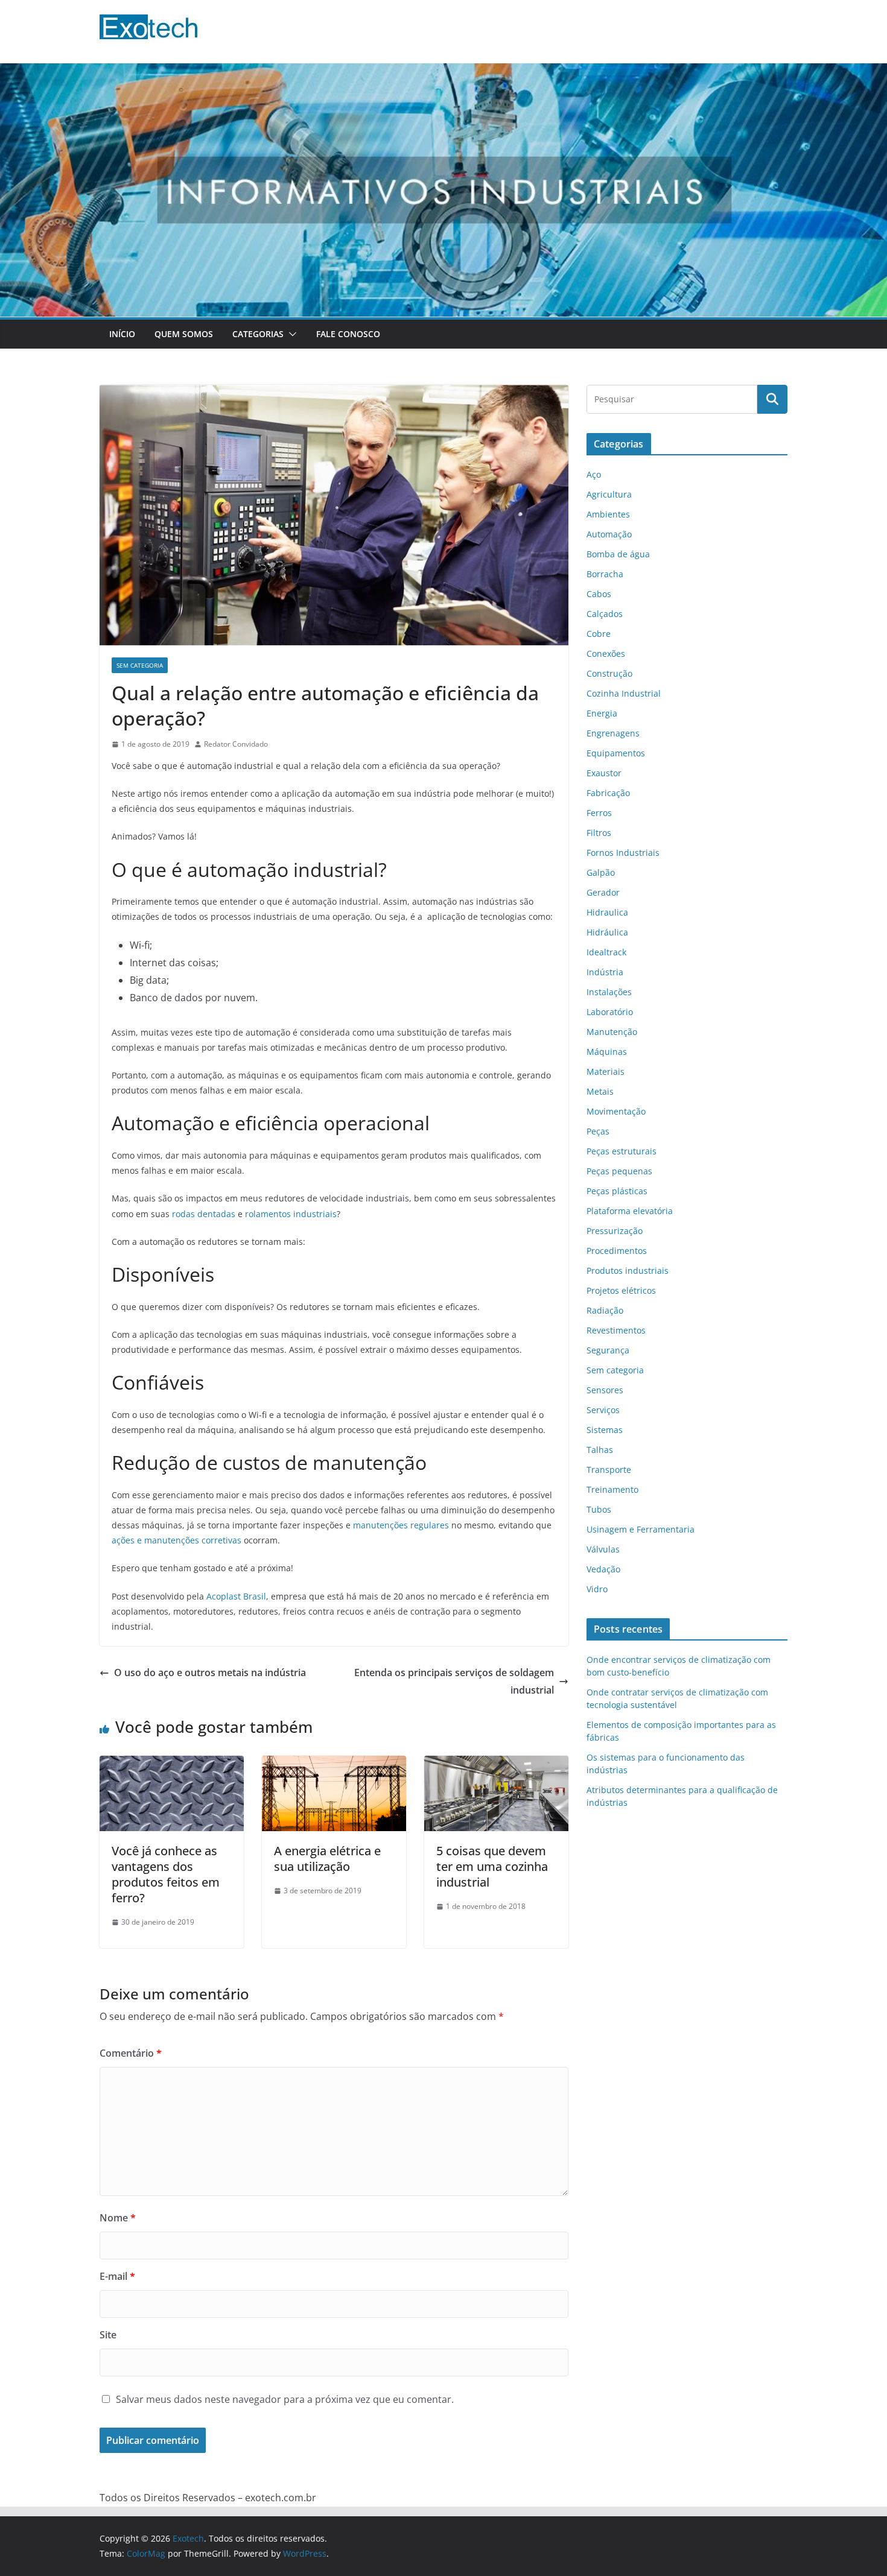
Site (108, 2335)
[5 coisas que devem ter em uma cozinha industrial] (496, 1764)
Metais (600, 1091)
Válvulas (603, 1549)
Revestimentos (616, 1330)
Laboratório (610, 1012)
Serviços (603, 1410)
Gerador (603, 892)
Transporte (609, 1470)
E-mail (117, 2276)
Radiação (605, 1310)
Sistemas (605, 1430)
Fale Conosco (348, 334)
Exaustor (604, 773)
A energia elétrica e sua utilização (327, 1859)
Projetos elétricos (621, 1290)
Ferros (599, 813)
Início (122, 334)
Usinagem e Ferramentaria (641, 1529)
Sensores (605, 1390)
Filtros (599, 833)
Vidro (597, 1589)
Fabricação (608, 793)
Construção (609, 673)
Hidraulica (607, 912)
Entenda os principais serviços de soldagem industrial (454, 1681)
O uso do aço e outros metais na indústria (210, 1673)
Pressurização (615, 1231)
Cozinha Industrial (624, 693)
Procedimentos (617, 1251)
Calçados (605, 614)
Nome (118, 2218)
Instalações (609, 992)
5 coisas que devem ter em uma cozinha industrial (492, 1866)
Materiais (606, 1071)
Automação (609, 534)
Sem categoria (140, 665)
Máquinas (607, 1052)
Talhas (600, 1450)
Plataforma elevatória (630, 1211)
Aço (594, 474)
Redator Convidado (236, 744)
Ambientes (608, 514)
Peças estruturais (622, 1151)
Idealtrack (606, 952)
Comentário (131, 2053)
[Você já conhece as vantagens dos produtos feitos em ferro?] (172, 1764)
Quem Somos (184, 334)
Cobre (599, 634)
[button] (290, 334)
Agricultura (609, 494)
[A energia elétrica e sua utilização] (334, 1764)
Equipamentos (616, 753)
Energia (602, 713)
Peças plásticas (617, 1191)
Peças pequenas (619, 1171)
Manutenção (612, 1032)
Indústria (605, 972)
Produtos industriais (628, 1271)
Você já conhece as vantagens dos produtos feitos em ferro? (166, 1874)
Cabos (599, 594)
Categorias (258, 334)
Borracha (605, 574)
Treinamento (612, 1489)
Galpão (601, 872)
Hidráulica (607, 932)
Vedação (603, 1569)
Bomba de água (618, 554)
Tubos (599, 1509)
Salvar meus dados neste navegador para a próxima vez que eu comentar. (285, 2399)
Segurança (608, 1350)
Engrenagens (613, 733)
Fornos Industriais (623, 853)
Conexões (606, 653)
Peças (598, 1131)
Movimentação (616, 1111)
